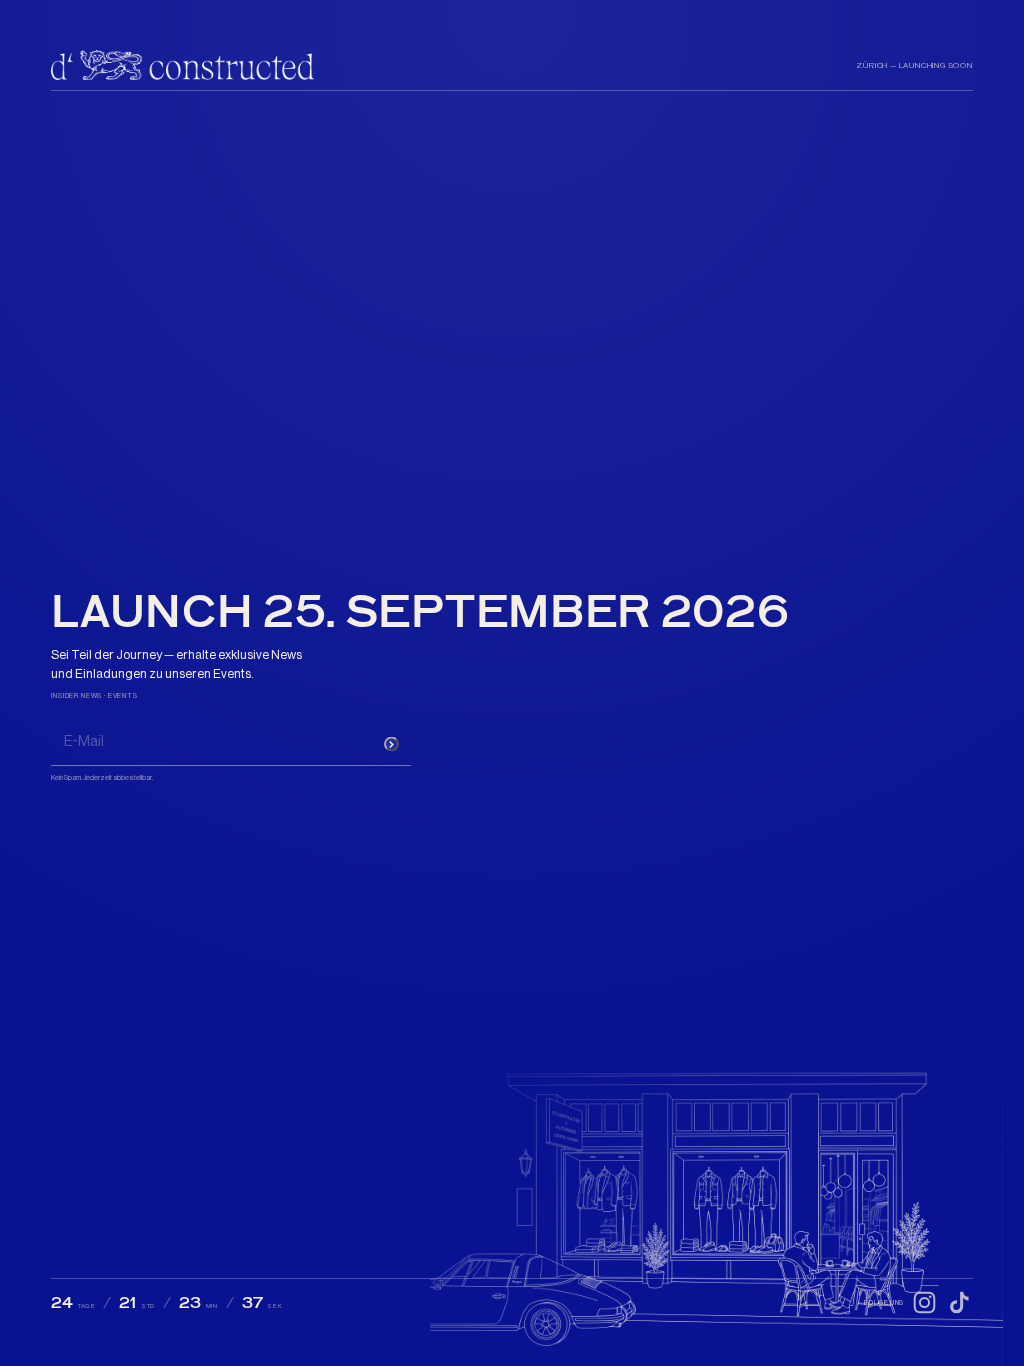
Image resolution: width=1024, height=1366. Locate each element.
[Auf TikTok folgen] (959, 1302)
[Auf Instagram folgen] (924, 1302)
